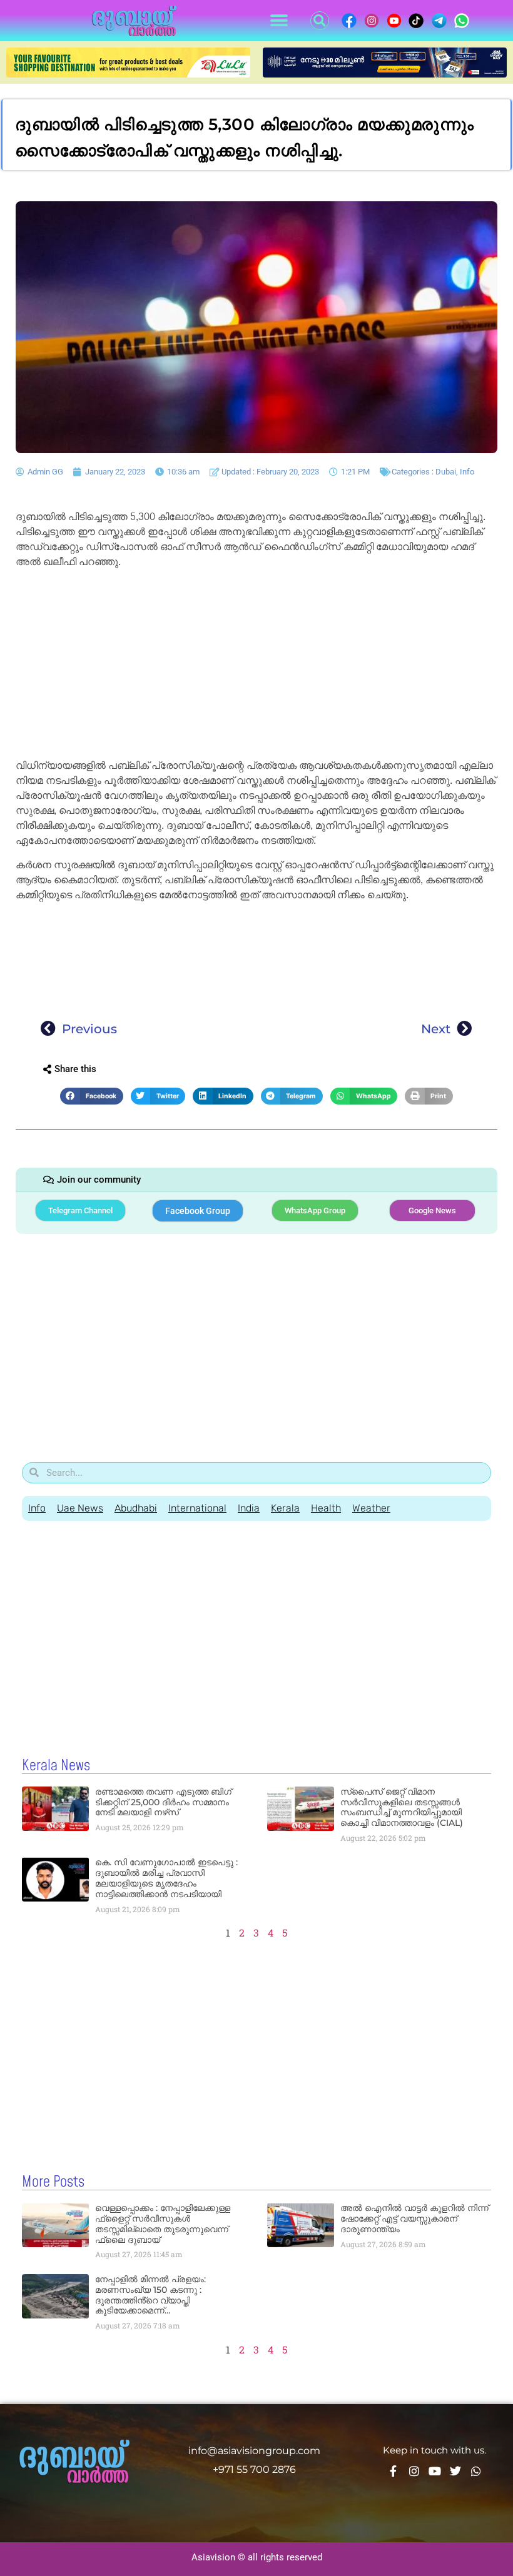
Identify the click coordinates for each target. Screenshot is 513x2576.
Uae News (80, 1508)
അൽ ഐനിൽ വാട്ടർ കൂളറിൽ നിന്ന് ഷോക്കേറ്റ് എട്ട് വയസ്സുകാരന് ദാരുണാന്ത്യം (414, 2218)
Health (326, 1508)
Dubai (446, 472)
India (249, 1508)
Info (467, 472)
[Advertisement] (256, 666)
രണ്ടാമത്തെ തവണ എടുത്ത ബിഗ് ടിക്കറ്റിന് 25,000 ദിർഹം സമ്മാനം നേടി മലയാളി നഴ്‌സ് (163, 1802)
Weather (371, 1508)
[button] (279, 21)
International (197, 1508)
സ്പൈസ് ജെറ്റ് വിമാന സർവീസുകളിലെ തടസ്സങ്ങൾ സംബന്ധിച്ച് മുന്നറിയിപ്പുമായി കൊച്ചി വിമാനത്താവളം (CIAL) (402, 1807)
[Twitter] (455, 2471)
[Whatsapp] (476, 2471)
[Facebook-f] (394, 2471)
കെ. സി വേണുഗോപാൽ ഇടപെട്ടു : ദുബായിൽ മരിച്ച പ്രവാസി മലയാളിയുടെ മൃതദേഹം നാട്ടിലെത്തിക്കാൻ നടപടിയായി (166, 1878)
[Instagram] (414, 2471)
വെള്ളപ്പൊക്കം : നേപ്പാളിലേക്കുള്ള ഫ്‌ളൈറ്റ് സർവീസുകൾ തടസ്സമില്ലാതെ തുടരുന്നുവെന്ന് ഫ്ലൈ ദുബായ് (163, 2223)
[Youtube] (435, 2471)
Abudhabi (136, 1508)
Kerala (285, 1508)
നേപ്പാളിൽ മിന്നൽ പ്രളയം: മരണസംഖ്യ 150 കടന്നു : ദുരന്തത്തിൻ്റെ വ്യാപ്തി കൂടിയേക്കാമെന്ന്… (150, 2295)
